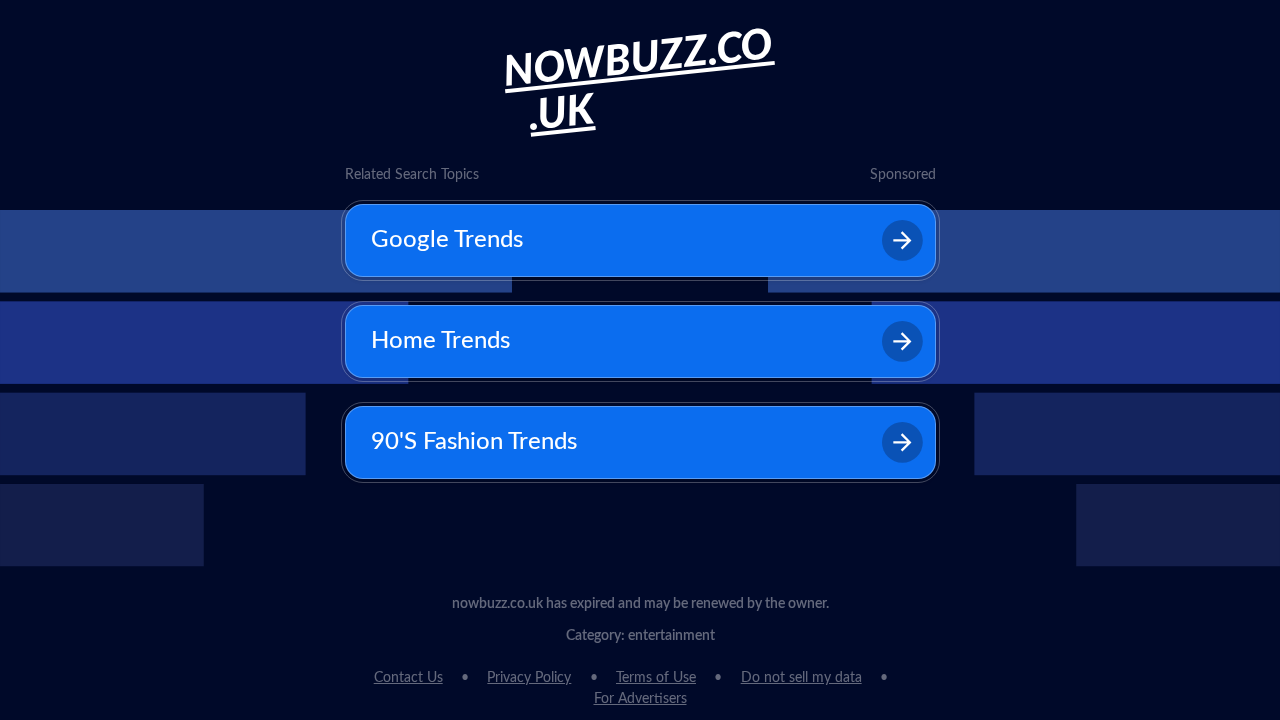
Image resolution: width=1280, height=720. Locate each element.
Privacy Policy (529, 678)
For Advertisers (640, 699)
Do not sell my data (801, 678)
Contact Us (408, 678)
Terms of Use (656, 678)
